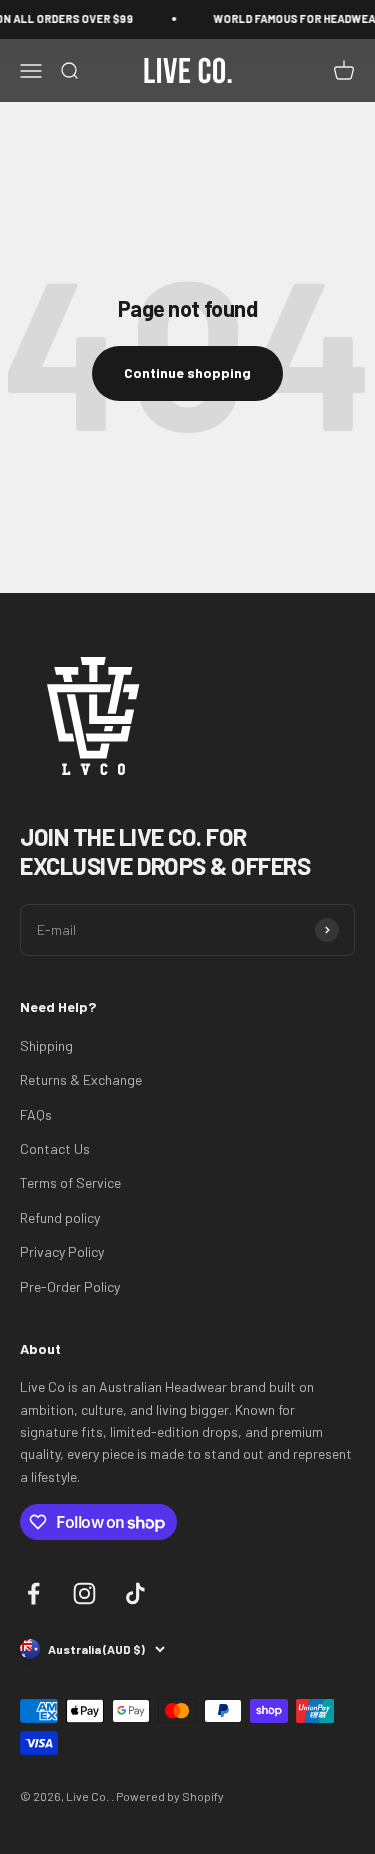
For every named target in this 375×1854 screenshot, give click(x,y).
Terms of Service (70, 1182)
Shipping (46, 1045)
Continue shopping (187, 372)
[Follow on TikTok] (135, 1593)
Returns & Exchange (81, 1079)
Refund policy (60, 1217)
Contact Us (55, 1148)
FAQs (36, 1114)
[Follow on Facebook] (33, 1593)
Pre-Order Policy (70, 1286)
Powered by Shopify (170, 1796)
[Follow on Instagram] (84, 1593)
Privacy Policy (62, 1251)
